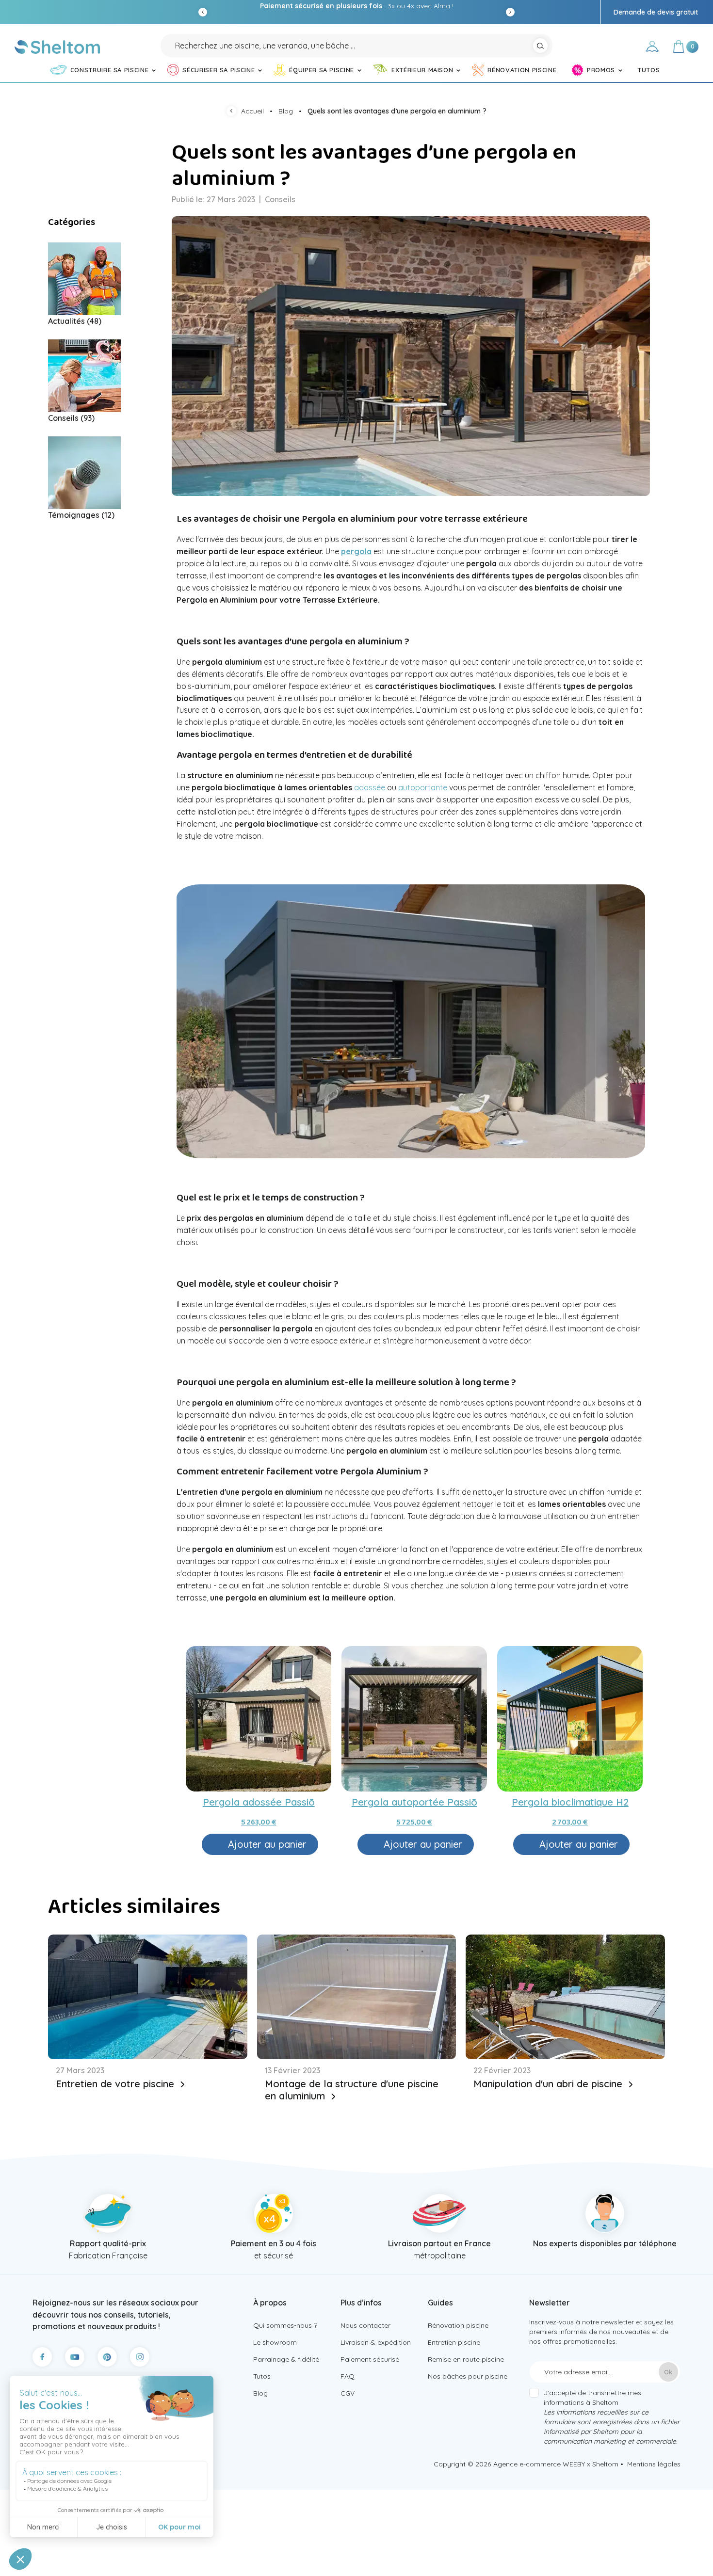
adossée (371, 787)
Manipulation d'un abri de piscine (549, 2084)
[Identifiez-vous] (652, 48)
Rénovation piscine (458, 2325)
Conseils (280, 199)
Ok (668, 2372)
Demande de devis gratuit (656, 12)
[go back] (234, 112)
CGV (348, 2393)
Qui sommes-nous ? (285, 2325)
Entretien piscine (454, 2342)
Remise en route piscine (466, 2359)
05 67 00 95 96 (399, 6)
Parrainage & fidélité (286, 2359)
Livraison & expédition (376, 2342)
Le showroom (275, 2342)
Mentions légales (654, 2464)
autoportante (424, 787)
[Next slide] (510, 12)
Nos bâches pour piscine (468, 2376)
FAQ (348, 2376)
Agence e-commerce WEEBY (539, 2464)
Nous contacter (365, 2325)
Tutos (262, 2376)
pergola (356, 551)
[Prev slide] (203, 12)
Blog (260, 2393)
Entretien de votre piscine (116, 2084)
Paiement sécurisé (370, 2359)
